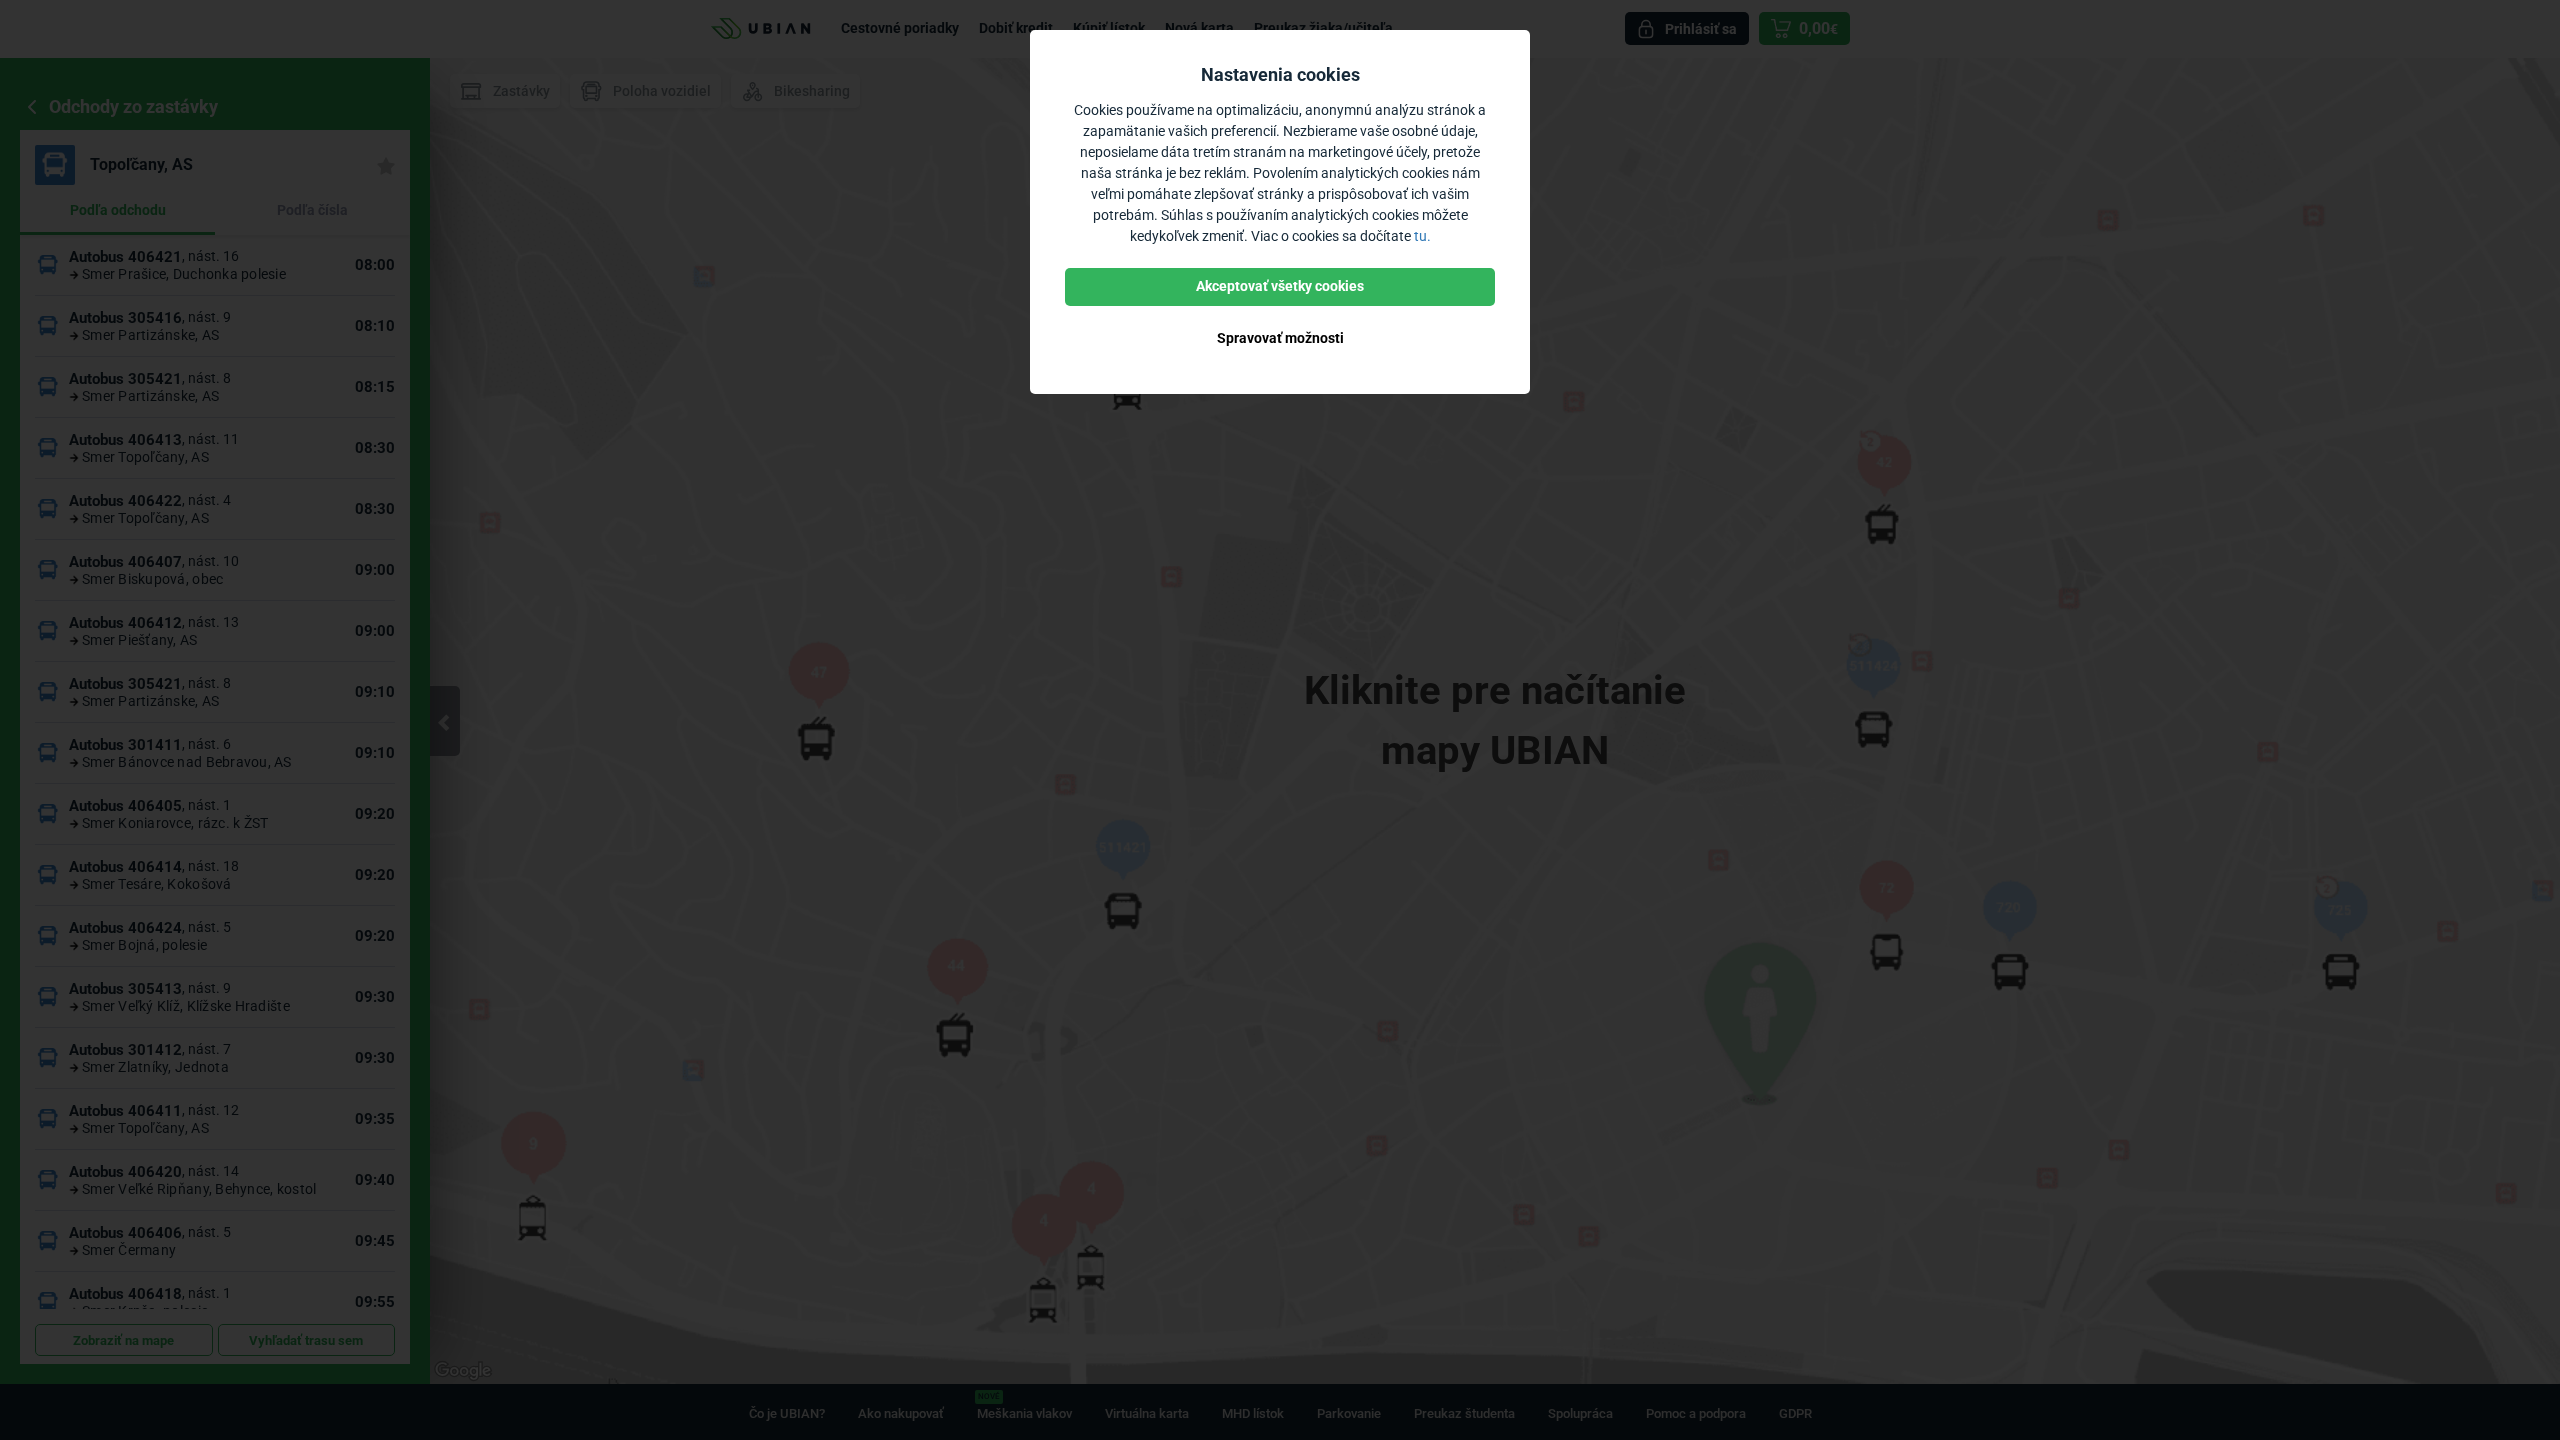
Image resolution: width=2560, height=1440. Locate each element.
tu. (1422, 236)
